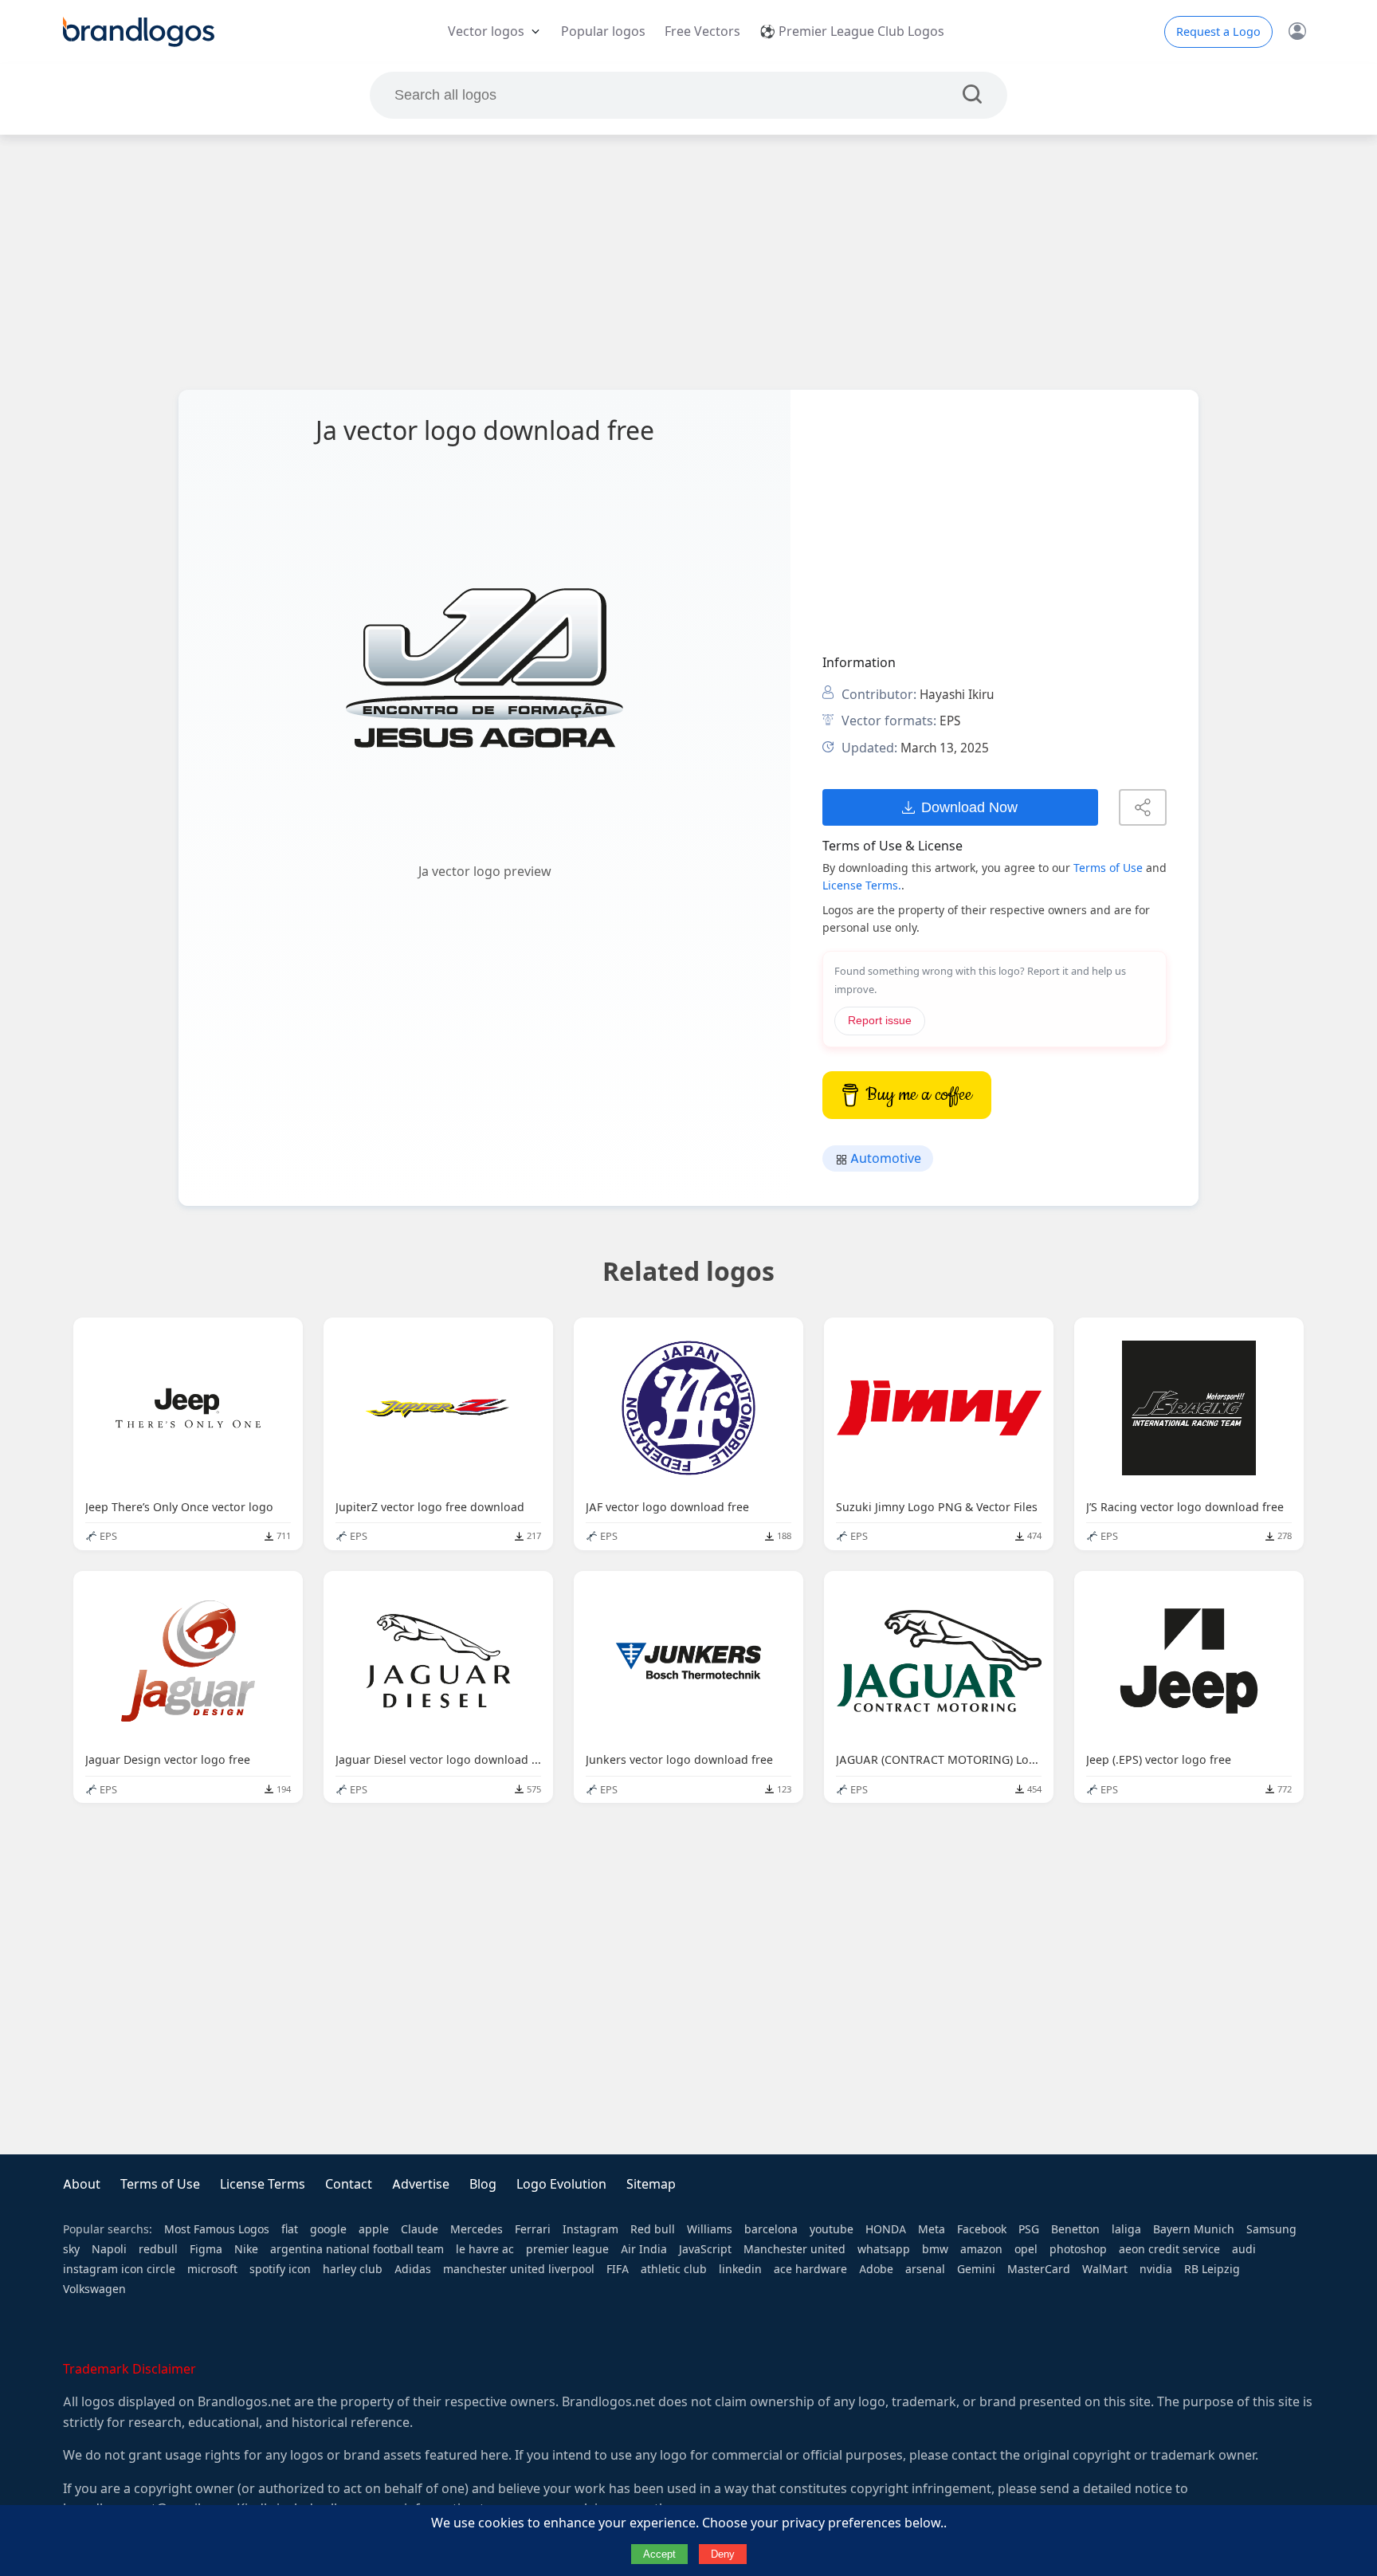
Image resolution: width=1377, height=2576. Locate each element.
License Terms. (862, 885)
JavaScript (705, 2249)
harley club (353, 2269)
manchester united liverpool (519, 2269)
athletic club (674, 2269)
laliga (1126, 2229)
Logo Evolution (561, 2184)
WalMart (1105, 2269)
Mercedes (477, 2229)
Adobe (876, 2269)
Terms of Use (1108, 868)
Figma (206, 2249)
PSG (1029, 2229)
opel (1026, 2249)
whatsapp (884, 2249)
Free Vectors (702, 31)
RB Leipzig (1212, 2269)
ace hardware (810, 2269)
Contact (349, 2184)
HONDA (886, 2229)
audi (1244, 2249)
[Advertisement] (688, 262)
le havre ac (485, 2249)
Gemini (976, 2269)
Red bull (653, 2229)
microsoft (212, 2269)
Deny (723, 2554)
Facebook (982, 2229)
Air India (644, 2249)
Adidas (413, 2269)
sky (71, 2249)
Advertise (421, 2184)
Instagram (590, 2229)
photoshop (1078, 2249)
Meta (932, 2229)
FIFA (618, 2269)
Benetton (1075, 2229)
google (328, 2229)
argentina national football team (357, 2249)
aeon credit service (1169, 2249)
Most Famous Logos (217, 2229)
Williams (710, 2229)
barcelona (771, 2229)
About (82, 2184)
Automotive (884, 1158)
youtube (832, 2229)
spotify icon (280, 2269)
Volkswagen (94, 2289)
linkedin (740, 2269)
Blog (483, 2184)
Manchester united (794, 2249)
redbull (158, 2249)
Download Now (969, 807)
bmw (935, 2249)
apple (374, 2229)
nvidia (1156, 2269)
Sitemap (651, 2184)
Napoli (109, 2249)
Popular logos (603, 31)
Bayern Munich (1194, 2229)
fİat (290, 2229)
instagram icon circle (119, 2269)
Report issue (880, 1021)
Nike (246, 2249)
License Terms (263, 2184)
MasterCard (1039, 2269)
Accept (659, 2554)
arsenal (925, 2269)
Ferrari (533, 2229)
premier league (567, 2249)
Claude (420, 2229)
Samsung (1271, 2229)
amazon (981, 2249)
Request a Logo (1218, 32)
